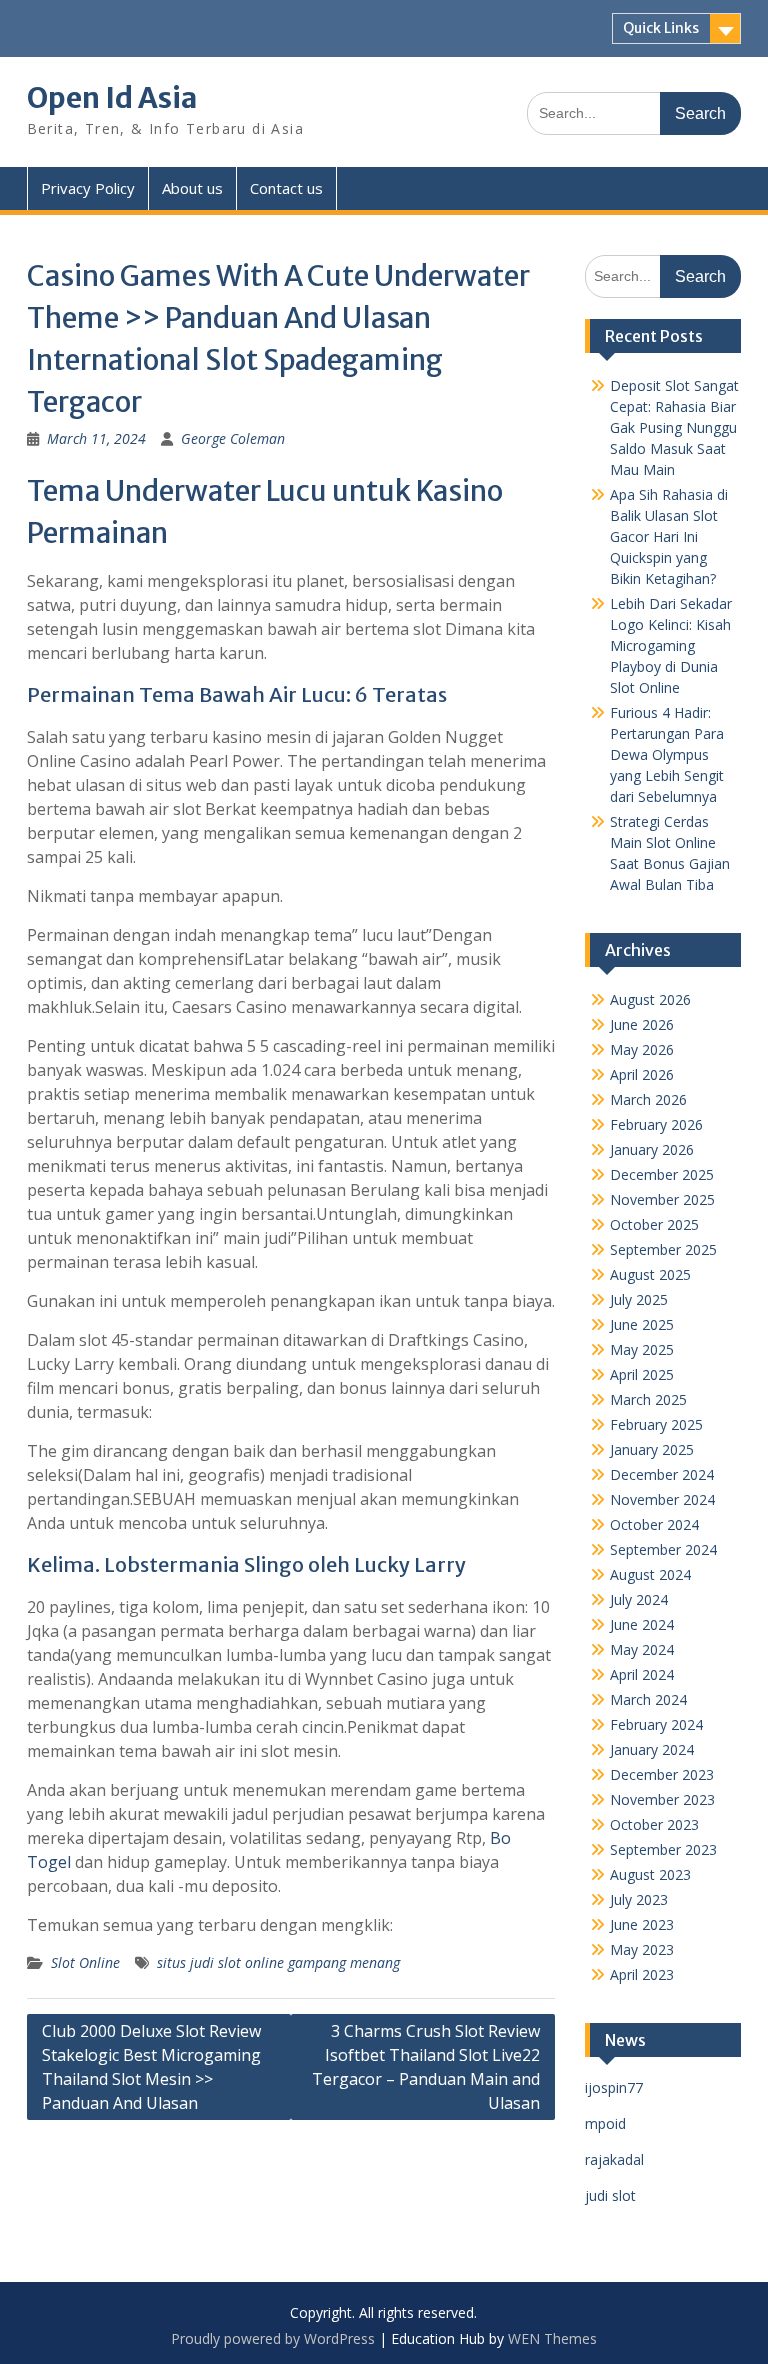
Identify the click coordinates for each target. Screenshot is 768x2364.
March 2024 (648, 1699)
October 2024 (654, 1524)
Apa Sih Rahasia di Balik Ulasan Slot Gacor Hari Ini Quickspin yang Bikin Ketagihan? (669, 536)
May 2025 (642, 1349)
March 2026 (648, 1099)
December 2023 (662, 1774)
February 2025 (656, 1424)
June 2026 (642, 1024)
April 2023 (642, 1974)
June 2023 (642, 1924)
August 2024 (650, 1574)
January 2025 (652, 1449)
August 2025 (650, 1274)
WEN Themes (552, 2338)
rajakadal (614, 2159)
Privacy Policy (88, 188)
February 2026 (656, 1124)
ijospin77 (614, 2087)
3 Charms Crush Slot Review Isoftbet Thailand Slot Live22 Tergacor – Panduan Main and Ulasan (426, 2067)
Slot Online (85, 1962)
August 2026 (650, 999)
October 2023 (654, 1824)
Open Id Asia (112, 98)
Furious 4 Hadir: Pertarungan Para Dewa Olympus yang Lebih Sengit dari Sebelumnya (667, 754)
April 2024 (642, 1674)
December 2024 (662, 1474)
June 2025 (642, 1324)
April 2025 (642, 1374)
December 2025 (662, 1174)
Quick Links (661, 28)
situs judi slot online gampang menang (278, 1962)
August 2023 (650, 1874)
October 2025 (654, 1224)
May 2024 (642, 1649)
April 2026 (642, 1074)
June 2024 (642, 1624)
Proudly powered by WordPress (273, 2338)
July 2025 (639, 1299)
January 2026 (652, 1149)
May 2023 (642, 1949)
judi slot (610, 2195)
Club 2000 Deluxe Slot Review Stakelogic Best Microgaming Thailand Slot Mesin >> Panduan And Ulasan (151, 2067)
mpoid (605, 2123)
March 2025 (648, 1399)
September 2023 (663, 1849)
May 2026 (642, 1049)
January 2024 (652, 1749)
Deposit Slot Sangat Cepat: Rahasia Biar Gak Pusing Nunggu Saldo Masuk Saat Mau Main (674, 427)
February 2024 (656, 1724)
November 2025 (662, 1199)
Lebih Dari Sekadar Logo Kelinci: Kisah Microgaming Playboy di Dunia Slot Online (671, 645)
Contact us (286, 188)
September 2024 (663, 1549)
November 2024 (662, 1499)
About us (192, 188)
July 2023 (639, 1899)
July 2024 (639, 1599)
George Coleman (233, 438)
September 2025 (663, 1249)
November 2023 (662, 1799)
